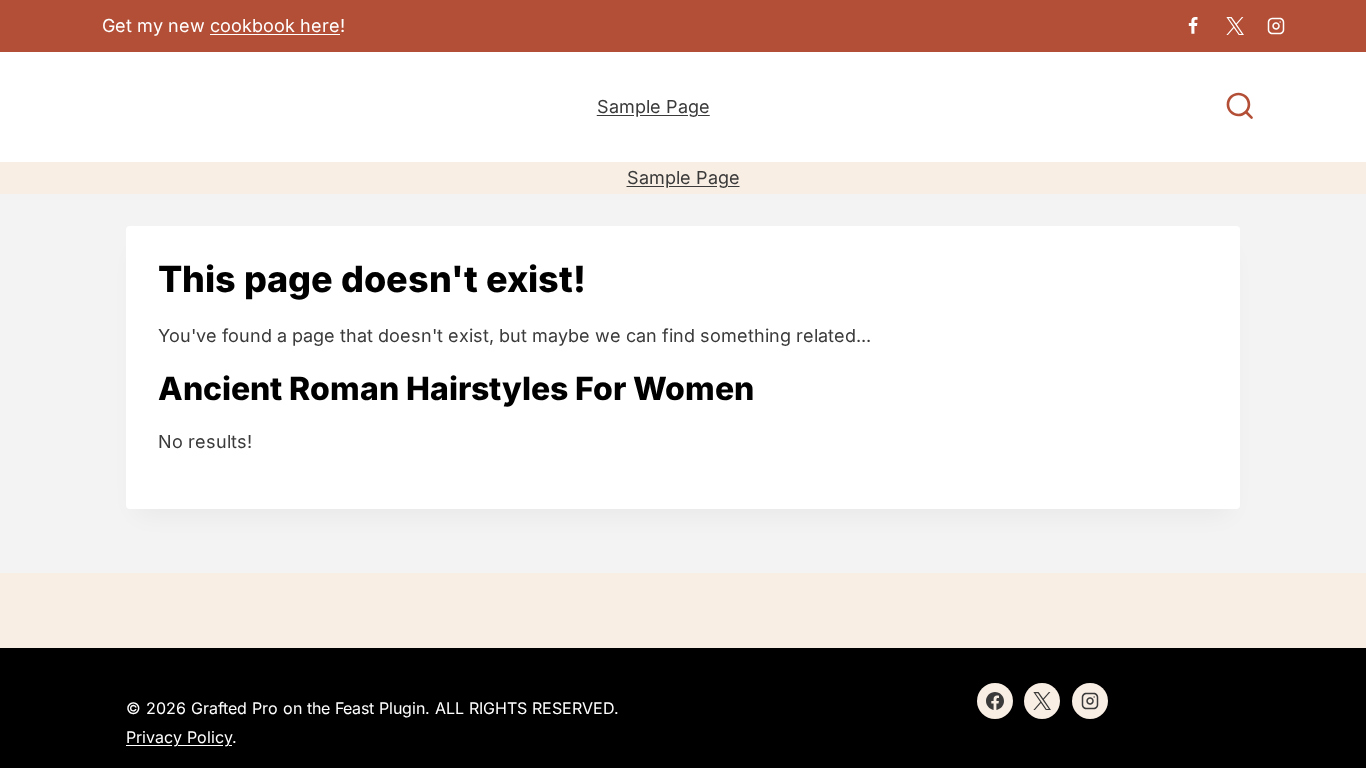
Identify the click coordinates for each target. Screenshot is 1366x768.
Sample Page (653, 106)
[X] (1235, 26)
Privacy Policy (179, 737)
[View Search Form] (1240, 108)
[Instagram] (1276, 26)
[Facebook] (1193, 26)
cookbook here (275, 25)
